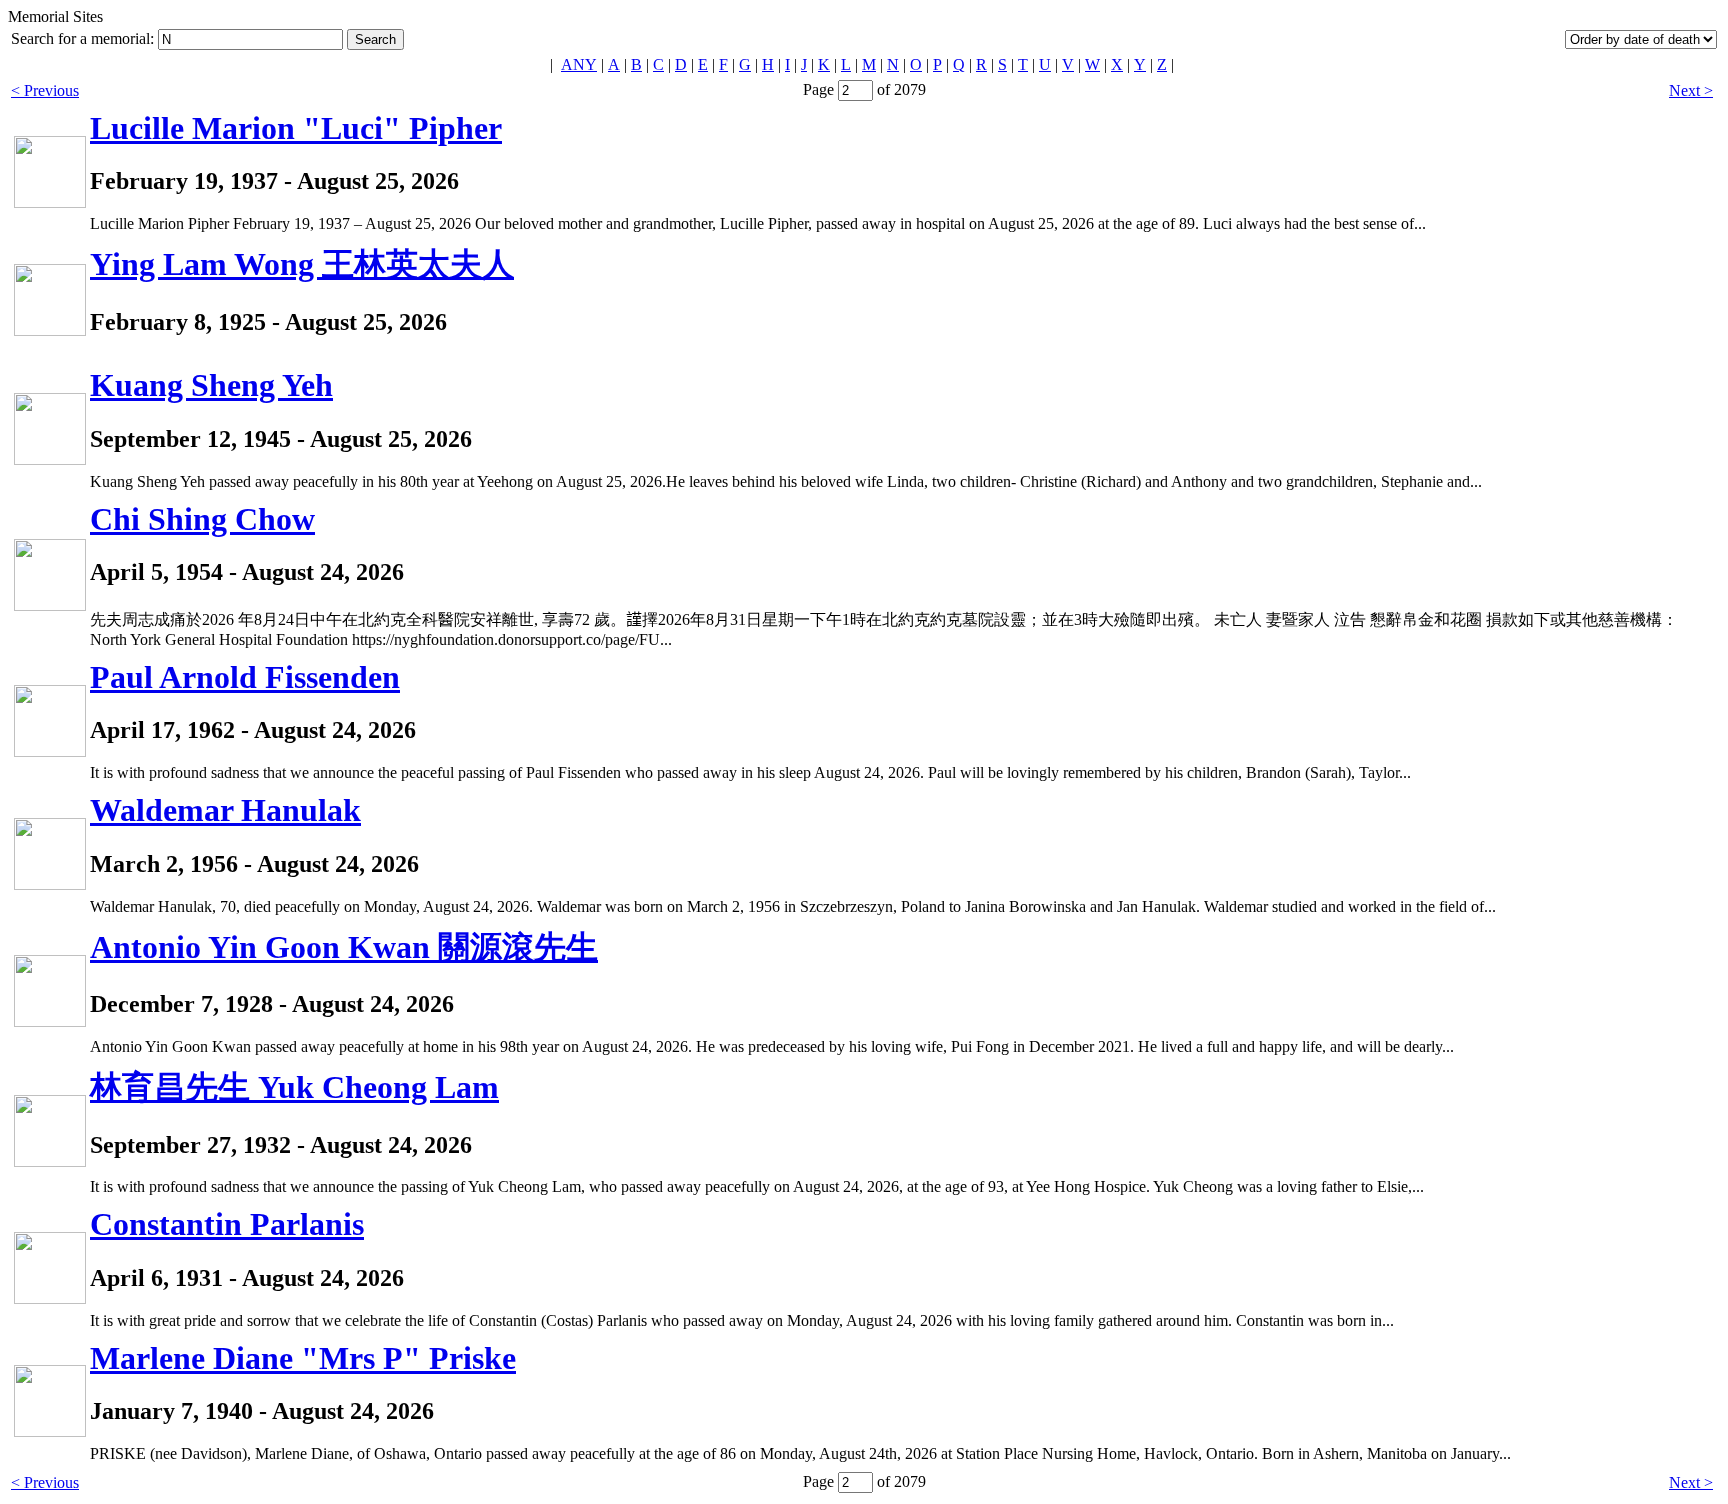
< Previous (45, 90)
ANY (579, 64)
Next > (1691, 90)
